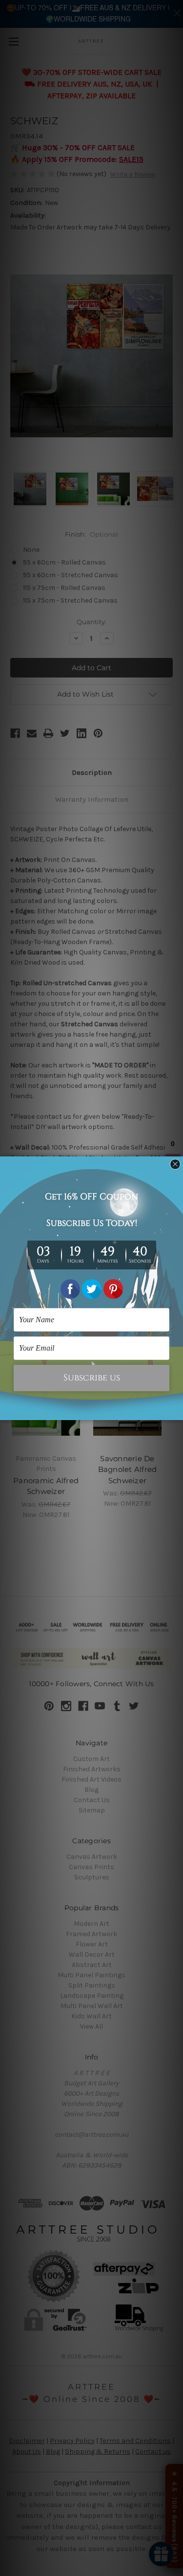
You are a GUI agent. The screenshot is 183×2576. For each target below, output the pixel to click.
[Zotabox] (177, 1411)
